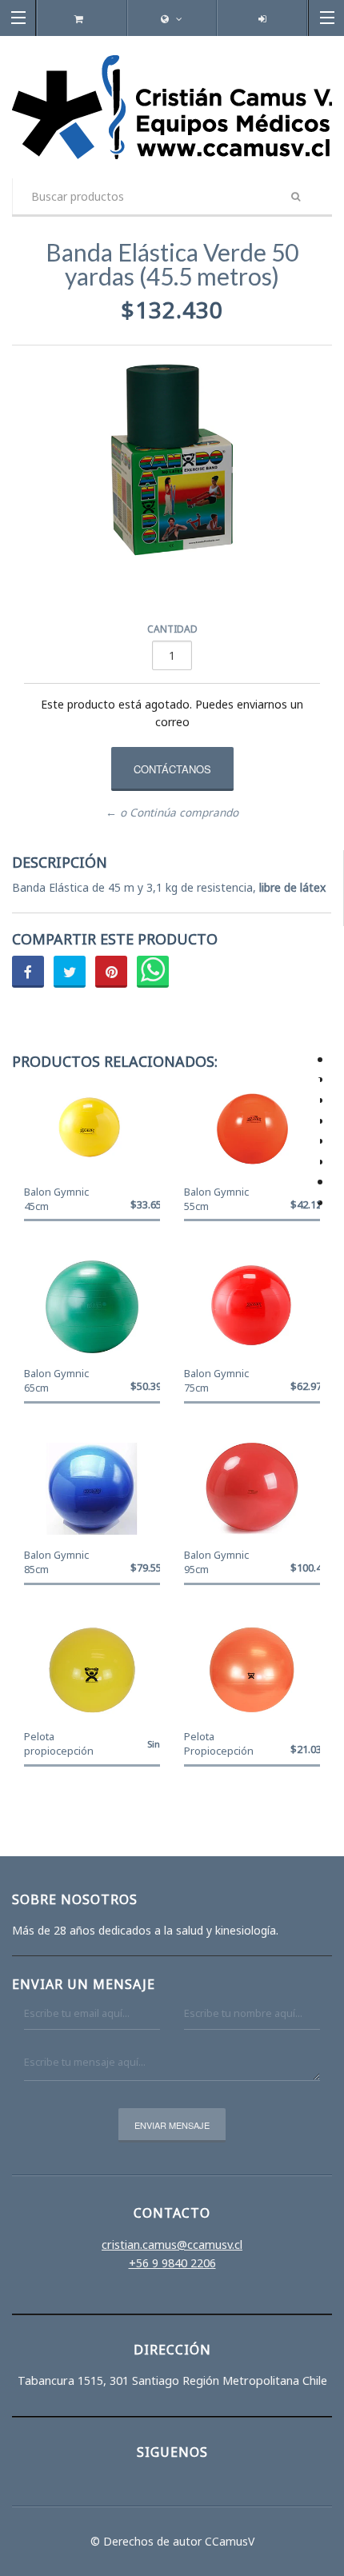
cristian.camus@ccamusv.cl (172, 2245)
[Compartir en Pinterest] (111, 972)
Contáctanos (172, 769)
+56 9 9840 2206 (172, 2263)
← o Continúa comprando (172, 813)
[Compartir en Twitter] (70, 972)
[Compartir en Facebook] (28, 972)
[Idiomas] (172, 19)
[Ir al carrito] (82, 19)
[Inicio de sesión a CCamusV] (262, 19)
